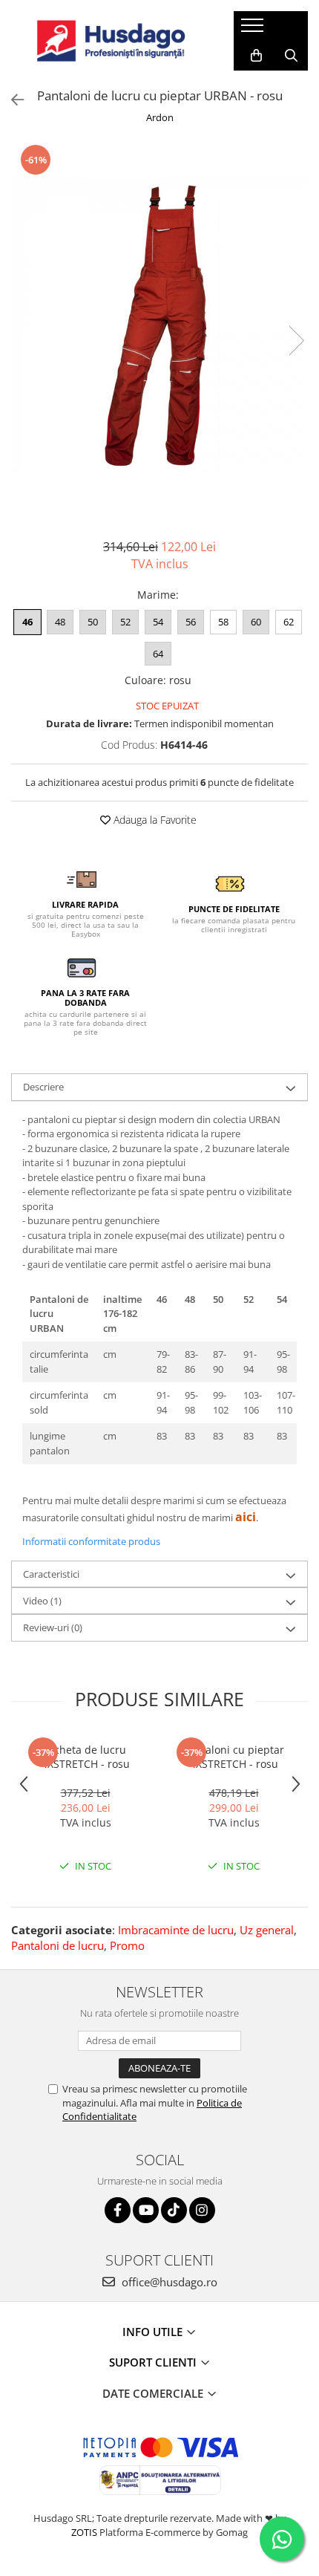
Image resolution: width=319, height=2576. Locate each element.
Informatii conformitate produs (91, 1541)
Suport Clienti (154, 2362)
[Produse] (254, 30)
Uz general (267, 1930)
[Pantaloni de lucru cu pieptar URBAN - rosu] (159, 325)
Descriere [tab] (43, 1087)
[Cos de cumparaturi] (256, 56)
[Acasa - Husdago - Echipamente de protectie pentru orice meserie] (111, 41)
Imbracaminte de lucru (176, 1930)
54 (158, 622)
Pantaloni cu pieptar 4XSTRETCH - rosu (234, 1757)
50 (93, 622)
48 (60, 622)
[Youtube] (146, 2210)
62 (289, 622)
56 (191, 622)
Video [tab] (42, 1601)
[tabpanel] (159, 325)
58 (223, 622)
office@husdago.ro (168, 2282)
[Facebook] (118, 2210)
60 (256, 622)
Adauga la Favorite (154, 820)
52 (125, 622)
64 (158, 654)
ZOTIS (84, 2532)
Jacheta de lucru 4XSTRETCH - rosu (86, 1757)
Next (296, 341)
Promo (127, 1945)
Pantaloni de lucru (57, 1945)
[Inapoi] (11, 100)
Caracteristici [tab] (51, 1574)
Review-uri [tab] (53, 1627)
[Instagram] (202, 2210)
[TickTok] (174, 2210)
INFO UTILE (154, 2332)
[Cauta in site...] (291, 56)
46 (27, 622)
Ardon (160, 117)
